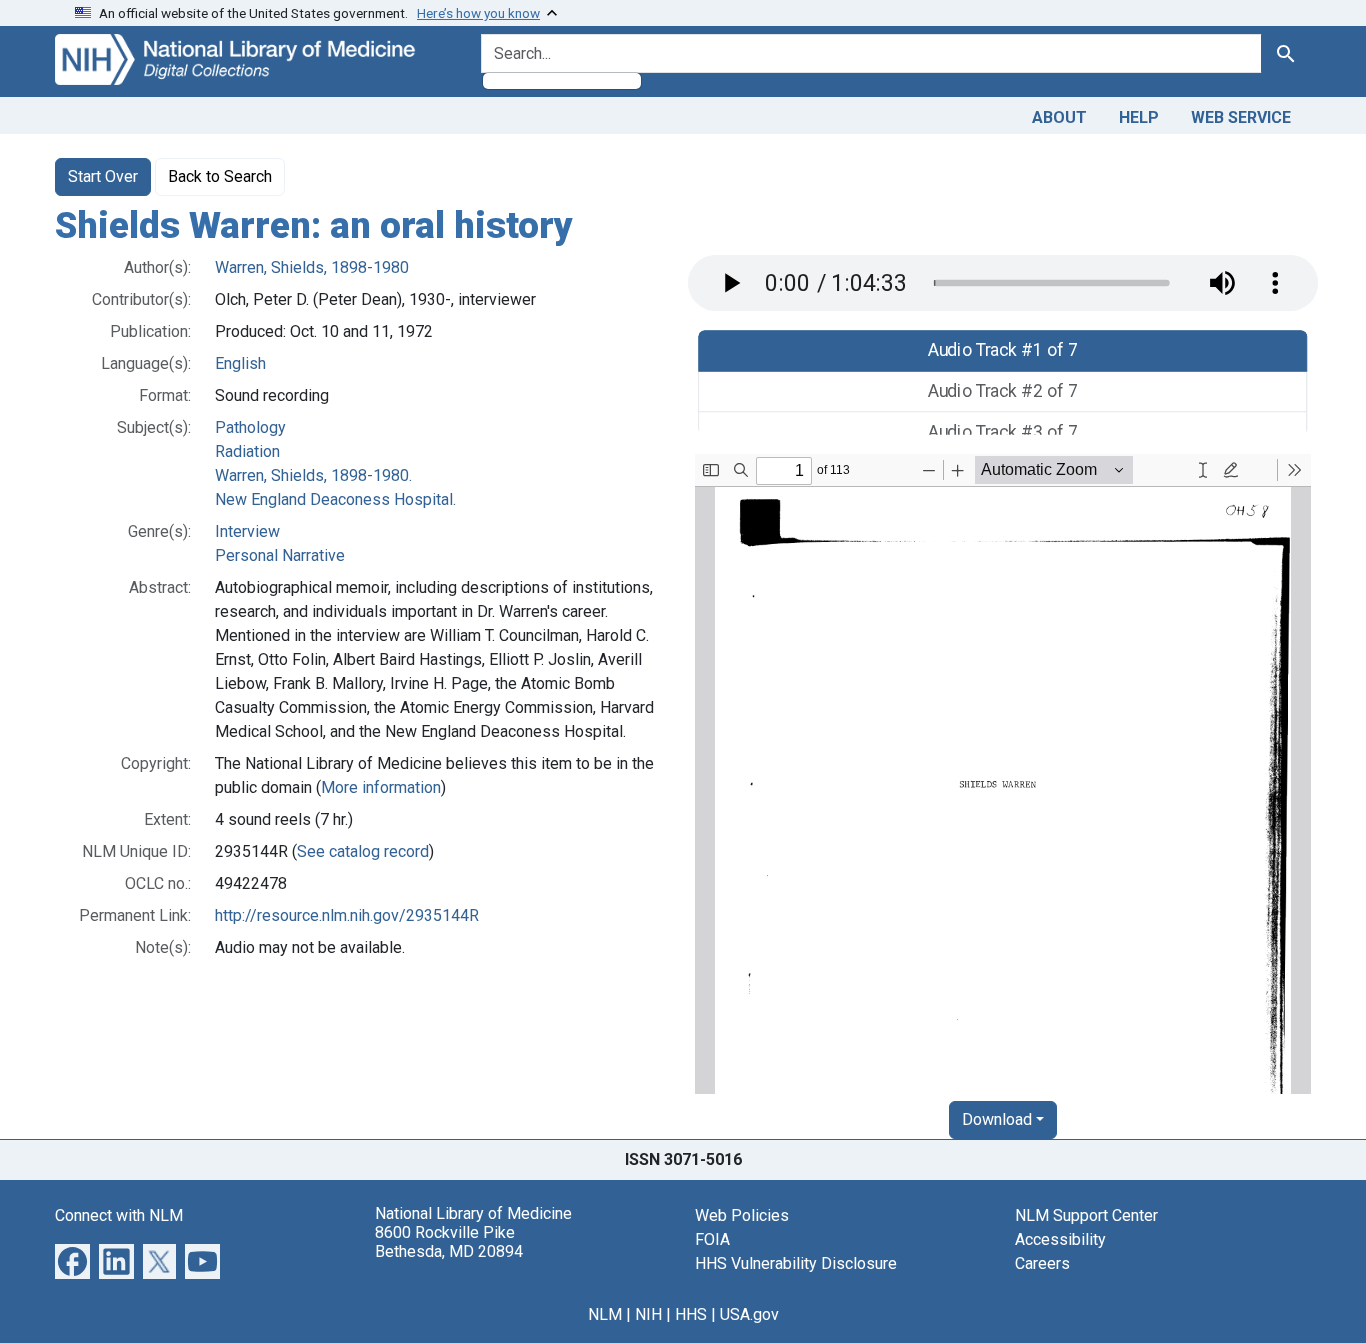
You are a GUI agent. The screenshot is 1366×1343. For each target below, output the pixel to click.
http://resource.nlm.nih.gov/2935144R (347, 915)
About (1059, 117)
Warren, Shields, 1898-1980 (312, 267)
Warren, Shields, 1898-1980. (313, 475)
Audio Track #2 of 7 (1003, 391)
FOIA (712, 1239)
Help (1139, 117)
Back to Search (220, 176)
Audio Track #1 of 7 (1003, 350)
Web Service (1241, 117)
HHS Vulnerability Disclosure (796, 1263)
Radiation (247, 451)
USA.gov (749, 1314)
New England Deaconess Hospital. (335, 499)
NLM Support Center (1086, 1215)
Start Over (103, 176)
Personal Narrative (280, 555)
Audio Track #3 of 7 (1003, 431)
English (240, 363)
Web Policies (742, 1215)
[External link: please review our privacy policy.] (72, 1259)
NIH (648, 1314)
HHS (691, 1314)
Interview (247, 531)
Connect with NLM (119, 1215)
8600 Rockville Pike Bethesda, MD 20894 (449, 1242)
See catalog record (363, 851)
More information (381, 787)
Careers (1042, 1263)
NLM (605, 1314)
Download (997, 1119)
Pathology (250, 427)
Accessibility (1060, 1239)
